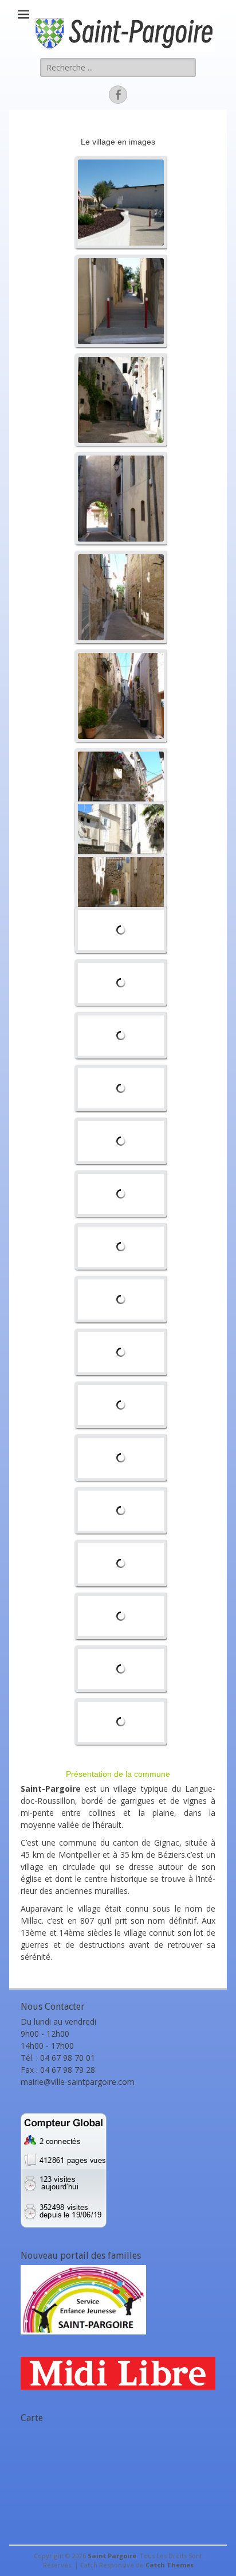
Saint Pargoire (112, 2556)
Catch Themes (170, 2565)
